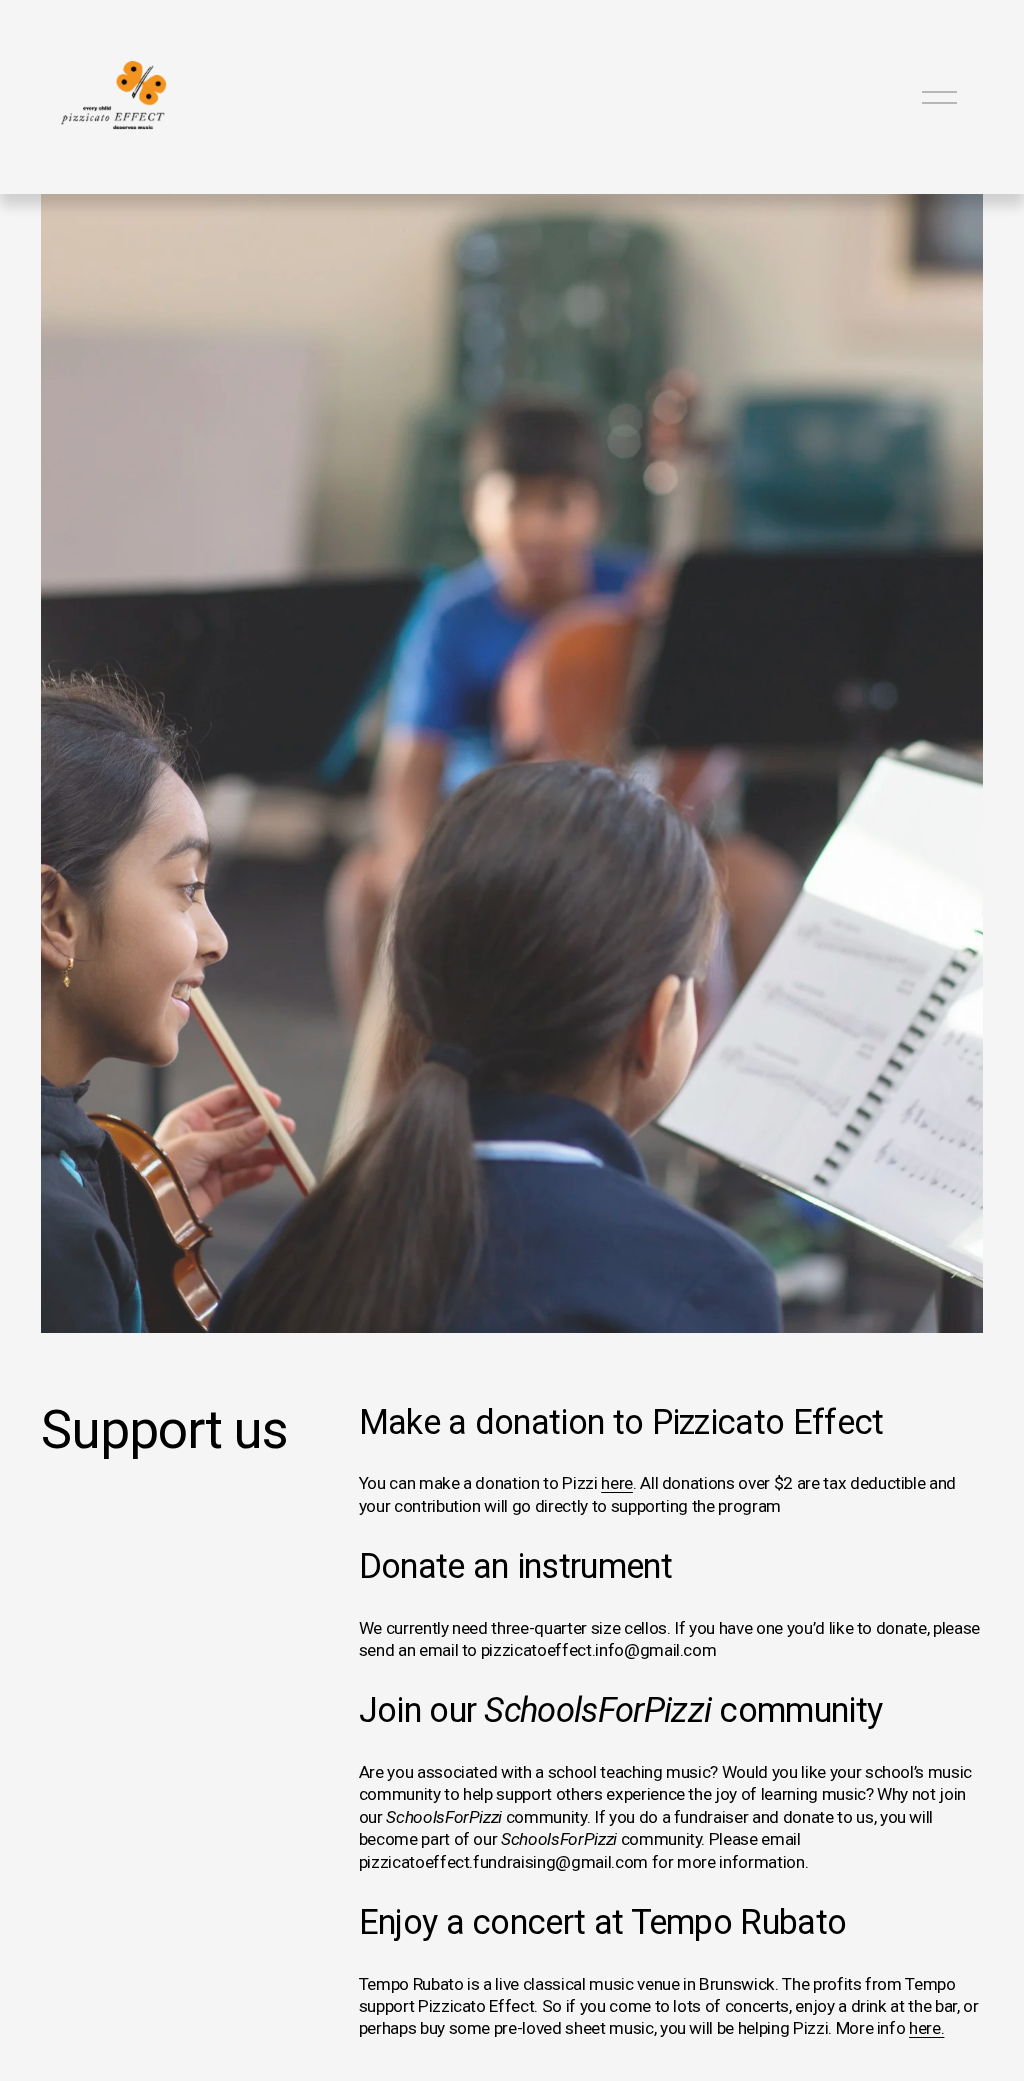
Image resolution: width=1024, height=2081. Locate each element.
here (617, 1483)
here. (926, 2028)
